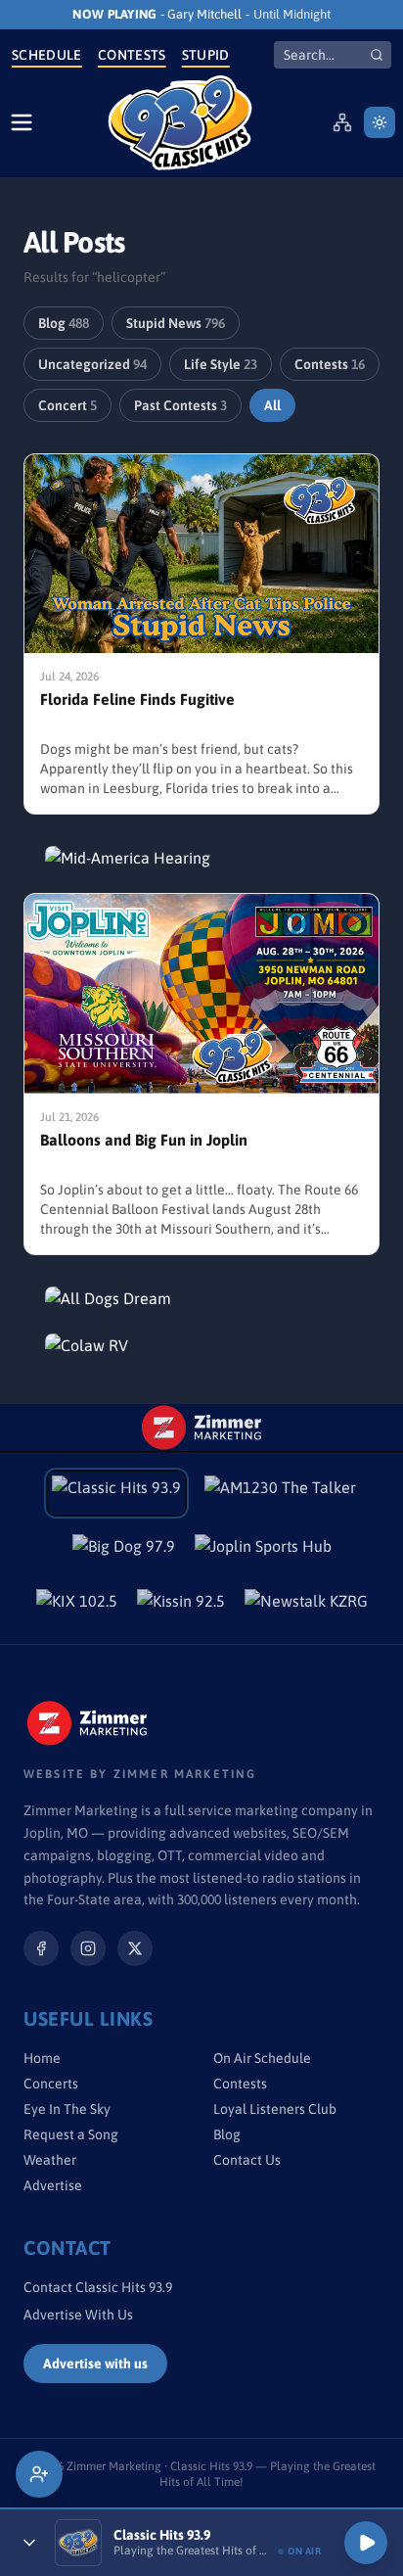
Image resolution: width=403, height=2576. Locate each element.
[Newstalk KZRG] (306, 1607)
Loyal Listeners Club (275, 2109)
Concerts (51, 2084)
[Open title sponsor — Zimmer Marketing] (201, 1428)
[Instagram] (88, 1948)
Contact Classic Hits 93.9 (98, 2287)
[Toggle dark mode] (380, 122)
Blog (64, 323)
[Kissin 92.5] (181, 1607)
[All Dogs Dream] (201, 1298)
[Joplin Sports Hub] (263, 1552)
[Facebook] (41, 1948)
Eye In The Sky (67, 2109)
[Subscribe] (39, 2474)
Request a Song (71, 2134)
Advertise (53, 2185)
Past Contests (180, 405)
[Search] (377, 55)
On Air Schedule (262, 2058)
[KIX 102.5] (77, 1607)
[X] (135, 1948)
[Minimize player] (29, 2543)
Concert (67, 405)
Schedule (47, 55)
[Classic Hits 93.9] (180, 123)
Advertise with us (95, 2364)
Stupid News (176, 323)
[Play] (366, 2543)
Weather (50, 2160)
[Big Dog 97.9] (124, 1552)
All (272, 405)
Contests (132, 55)
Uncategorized (92, 364)
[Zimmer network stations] (342, 122)
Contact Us (247, 2160)
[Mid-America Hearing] (201, 858)
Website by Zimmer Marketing (140, 1774)
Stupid (206, 55)
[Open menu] (22, 122)
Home (42, 2058)
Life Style (221, 364)
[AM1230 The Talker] (280, 1493)
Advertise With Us (78, 2315)
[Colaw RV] (201, 1345)
